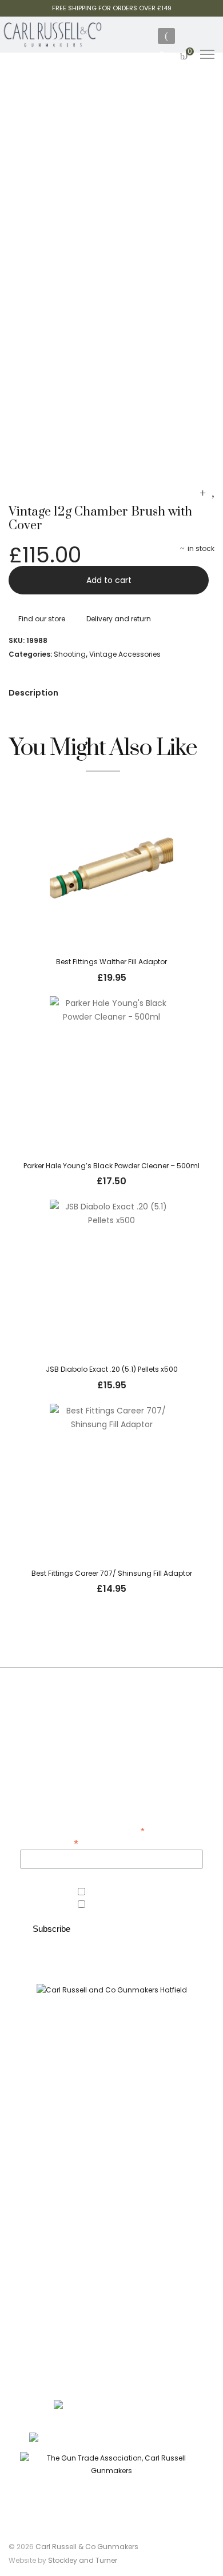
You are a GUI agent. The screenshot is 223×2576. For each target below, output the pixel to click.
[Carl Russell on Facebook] (104, 2058)
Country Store (113, 1892)
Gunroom (105, 1905)
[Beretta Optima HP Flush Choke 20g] (213, 493)
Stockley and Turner (83, 2560)
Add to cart (109, 580)
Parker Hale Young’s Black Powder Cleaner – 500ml (111, 1166)
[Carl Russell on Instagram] (122, 2058)
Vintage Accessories (125, 654)
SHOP (112, 2121)
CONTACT (112, 2250)
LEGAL (111, 2313)
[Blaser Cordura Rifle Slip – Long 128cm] (203, 493)
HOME (112, 2100)
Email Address (49, 1842)
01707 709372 (170, 2439)
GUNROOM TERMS (111, 2271)
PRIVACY (111, 2292)
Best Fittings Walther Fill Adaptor (111, 962)
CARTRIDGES (111, 2185)
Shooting (70, 654)
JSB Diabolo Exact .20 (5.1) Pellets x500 (112, 1369)
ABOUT (111, 2229)
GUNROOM (111, 2142)
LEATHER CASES (112, 2164)
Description (33, 693)
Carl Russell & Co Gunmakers (87, 2547)
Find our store (42, 619)
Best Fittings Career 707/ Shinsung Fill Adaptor (112, 1573)
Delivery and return (119, 619)
